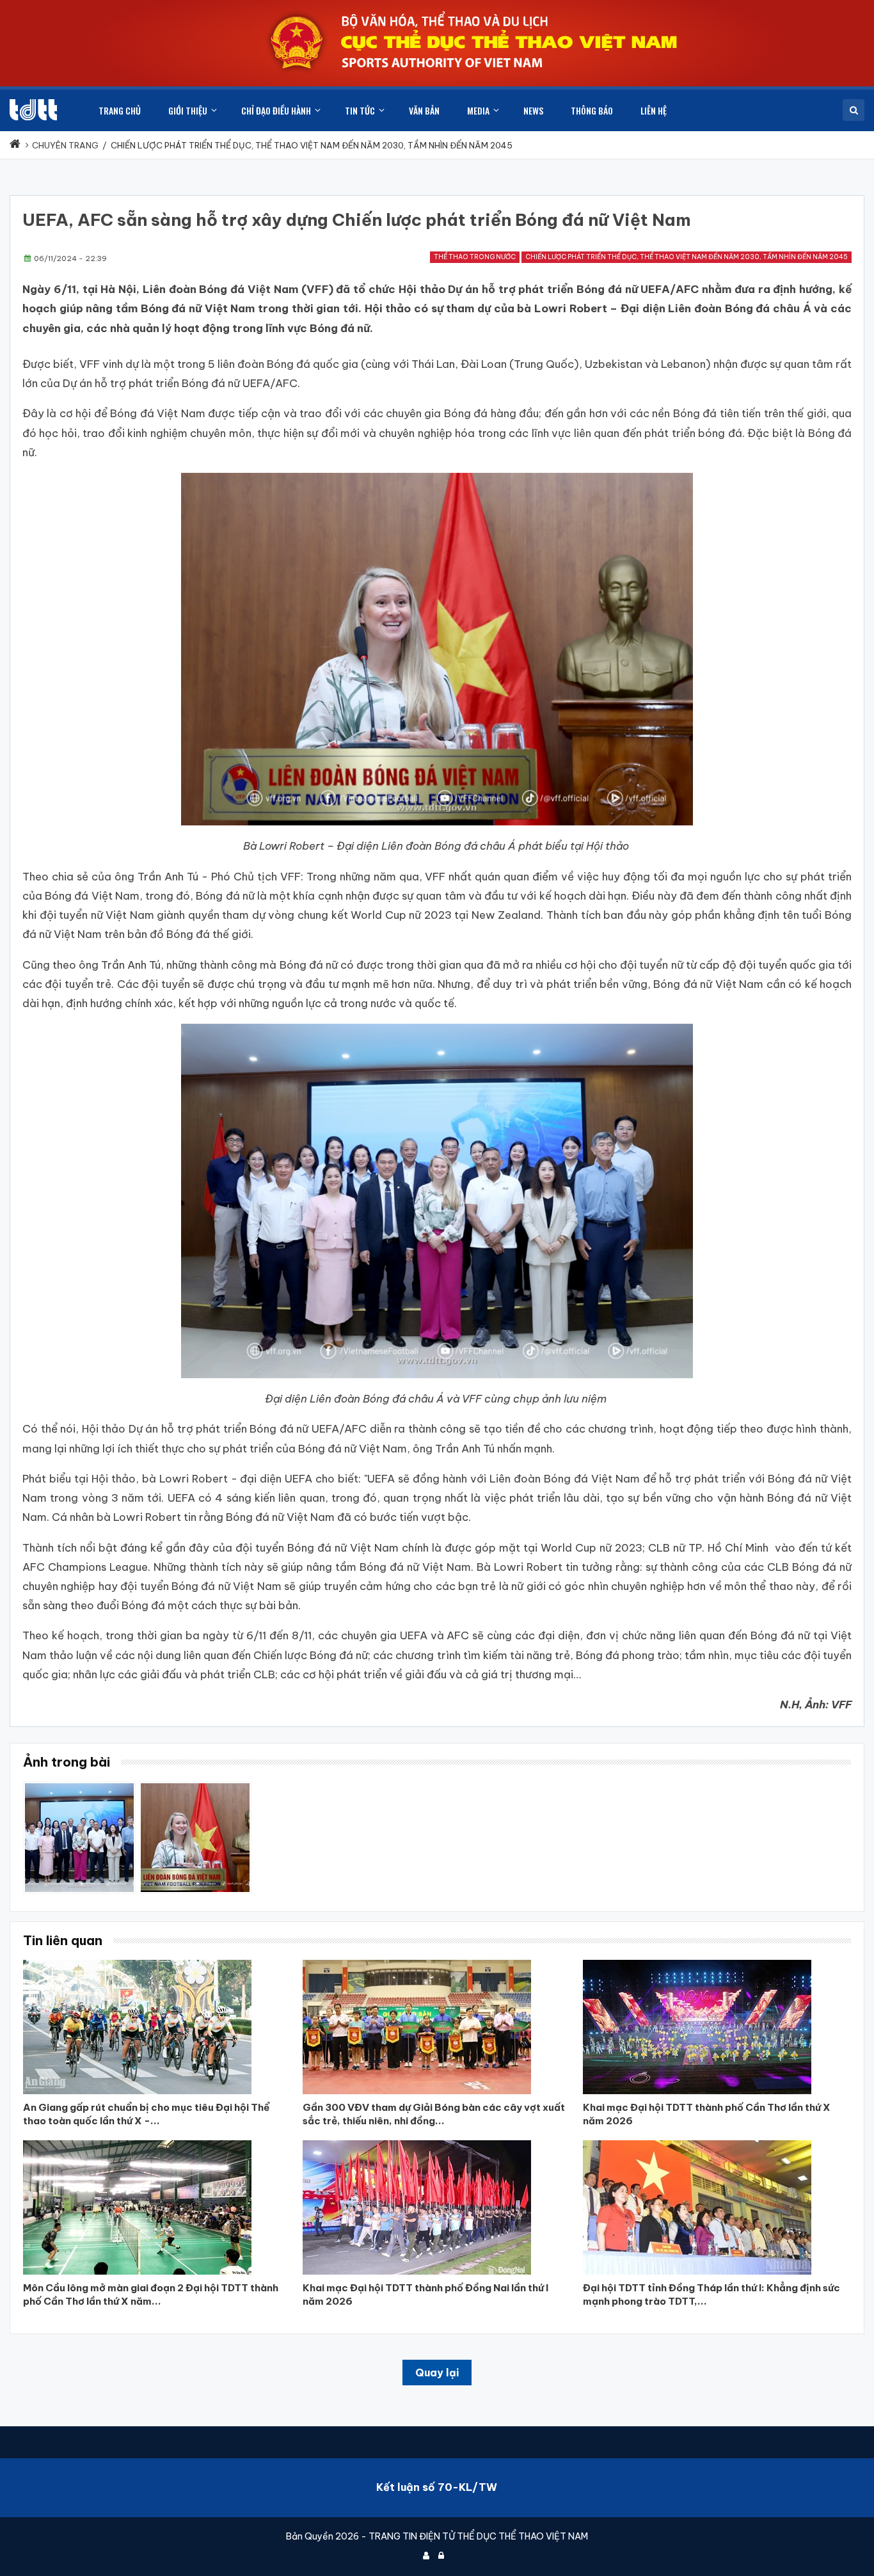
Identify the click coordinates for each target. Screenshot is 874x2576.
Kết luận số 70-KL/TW (437, 2487)
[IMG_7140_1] (195, 1788)
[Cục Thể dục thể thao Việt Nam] (33, 110)
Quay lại (437, 2373)
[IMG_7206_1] (79, 1788)
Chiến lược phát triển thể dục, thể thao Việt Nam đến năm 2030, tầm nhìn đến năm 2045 (687, 257)
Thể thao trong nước (475, 257)
